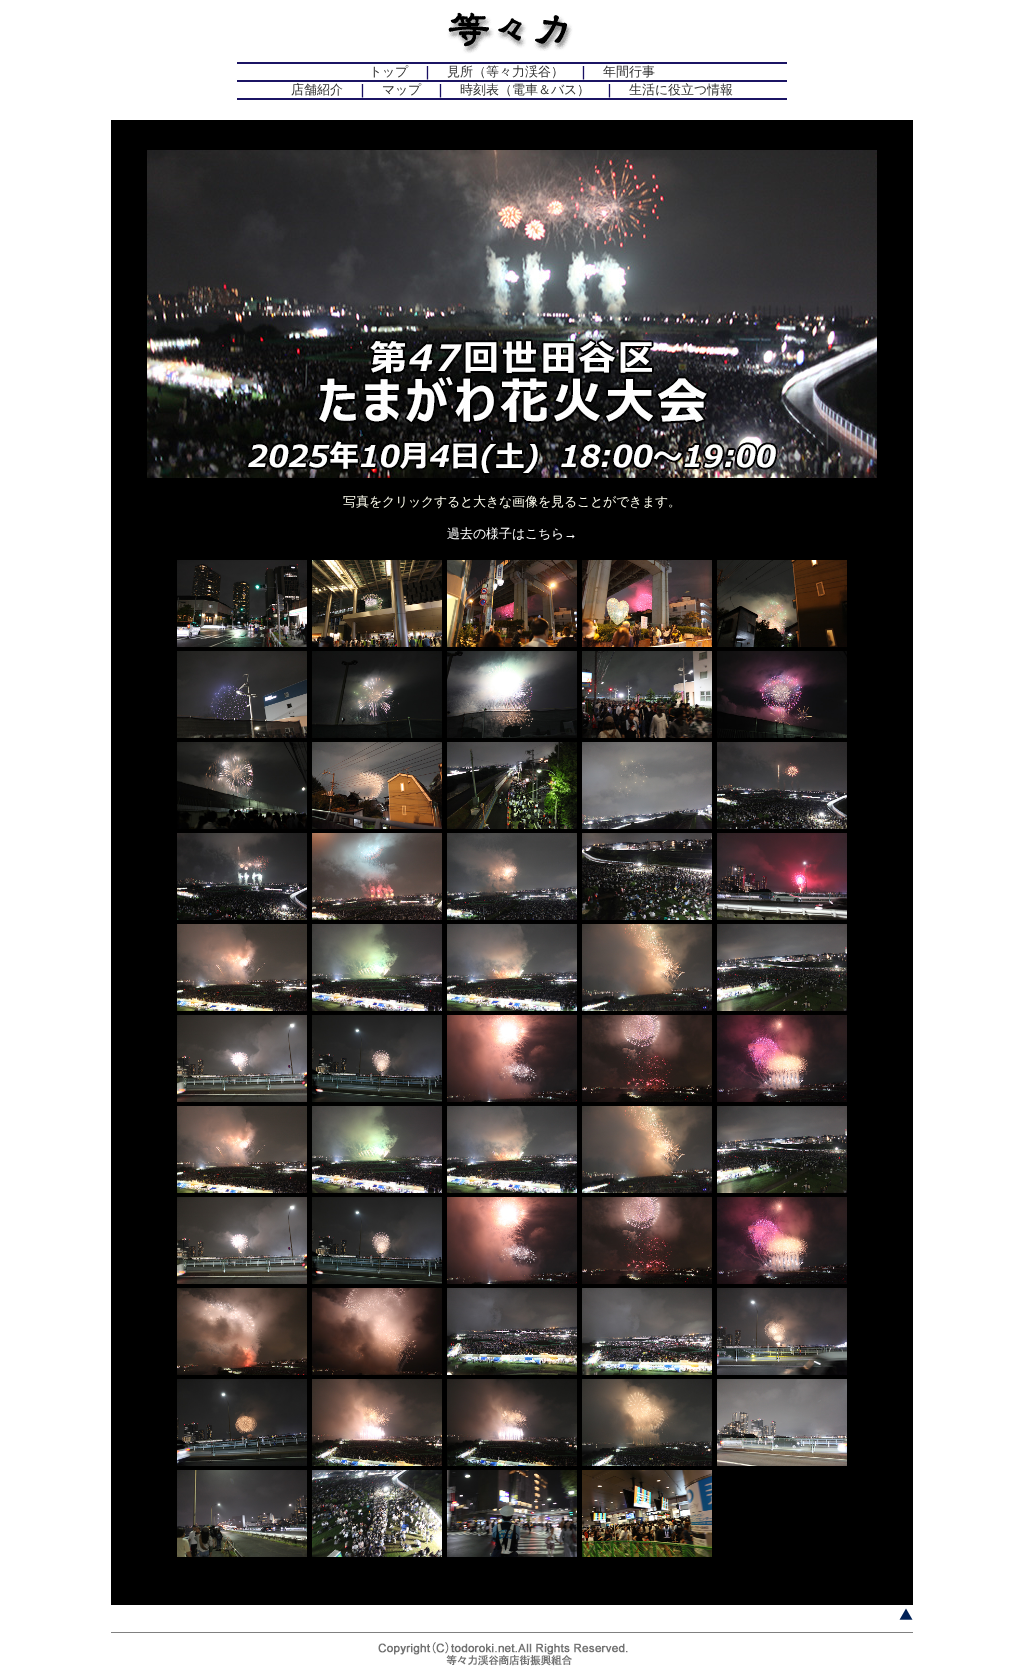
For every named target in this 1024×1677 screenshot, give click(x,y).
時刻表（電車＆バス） (525, 89)
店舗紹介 (317, 89)
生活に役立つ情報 (681, 89)
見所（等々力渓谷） (505, 71)
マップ (401, 89)
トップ (388, 71)
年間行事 (629, 71)
